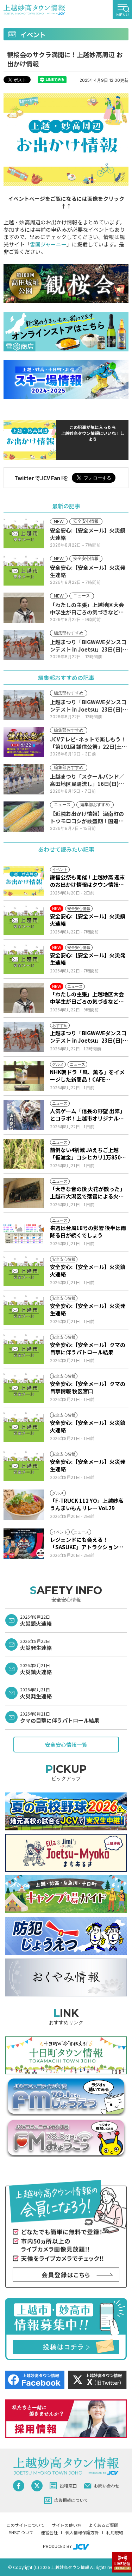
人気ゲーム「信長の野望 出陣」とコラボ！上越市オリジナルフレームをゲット (87, 1115)
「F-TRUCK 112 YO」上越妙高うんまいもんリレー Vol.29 (87, 1504)
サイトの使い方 (67, 2525)
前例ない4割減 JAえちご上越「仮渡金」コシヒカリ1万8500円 (87, 1154)
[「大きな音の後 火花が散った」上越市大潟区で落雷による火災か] (24, 1193)
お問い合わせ (107, 2486)
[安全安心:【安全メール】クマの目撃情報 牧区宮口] (24, 1388)
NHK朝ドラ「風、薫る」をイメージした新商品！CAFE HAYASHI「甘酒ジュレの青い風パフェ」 (87, 1076)
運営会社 (49, 2532)
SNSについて (21, 2532)
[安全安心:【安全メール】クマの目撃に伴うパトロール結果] (24, 1349)
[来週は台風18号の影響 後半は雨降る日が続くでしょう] (24, 1232)
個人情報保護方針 (82, 2532)
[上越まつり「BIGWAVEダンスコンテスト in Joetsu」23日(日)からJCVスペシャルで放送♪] (24, 1037)
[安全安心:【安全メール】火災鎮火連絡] (24, 920)
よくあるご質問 (103, 2525)
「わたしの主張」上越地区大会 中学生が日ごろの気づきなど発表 (87, 998)
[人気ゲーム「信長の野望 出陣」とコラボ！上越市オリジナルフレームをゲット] (24, 1115)
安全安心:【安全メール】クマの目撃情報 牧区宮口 (88, 1387)
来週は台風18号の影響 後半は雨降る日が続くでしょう (88, 1231)
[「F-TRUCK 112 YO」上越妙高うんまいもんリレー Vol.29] (24, 1505)
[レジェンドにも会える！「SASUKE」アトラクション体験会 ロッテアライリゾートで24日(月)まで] (24, 1544)
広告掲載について (71, 2500)
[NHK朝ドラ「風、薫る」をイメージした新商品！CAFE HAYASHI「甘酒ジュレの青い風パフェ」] (24, 1076)
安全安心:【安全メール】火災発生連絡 (88, 959)
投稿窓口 (68, 2486)
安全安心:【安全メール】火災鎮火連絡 (88, 920)
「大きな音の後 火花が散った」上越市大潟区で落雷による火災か (87, 1193)
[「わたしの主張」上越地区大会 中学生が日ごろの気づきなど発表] (24, 998)
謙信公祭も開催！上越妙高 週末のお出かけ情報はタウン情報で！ (87, 881)
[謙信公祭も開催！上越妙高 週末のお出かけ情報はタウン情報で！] (24, 881)
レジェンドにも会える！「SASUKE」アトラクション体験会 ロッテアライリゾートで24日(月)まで (88, 1543)
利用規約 (115, 2532)
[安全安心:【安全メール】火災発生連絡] (24, 959)
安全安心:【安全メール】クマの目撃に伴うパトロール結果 (88, 1348)
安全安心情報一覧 (66, 1745)
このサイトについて (25, 2525)
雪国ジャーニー (48, 244)
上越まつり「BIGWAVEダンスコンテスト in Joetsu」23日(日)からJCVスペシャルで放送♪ (89, 1037)
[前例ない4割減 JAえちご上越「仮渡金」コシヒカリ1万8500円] (24, 1154)
